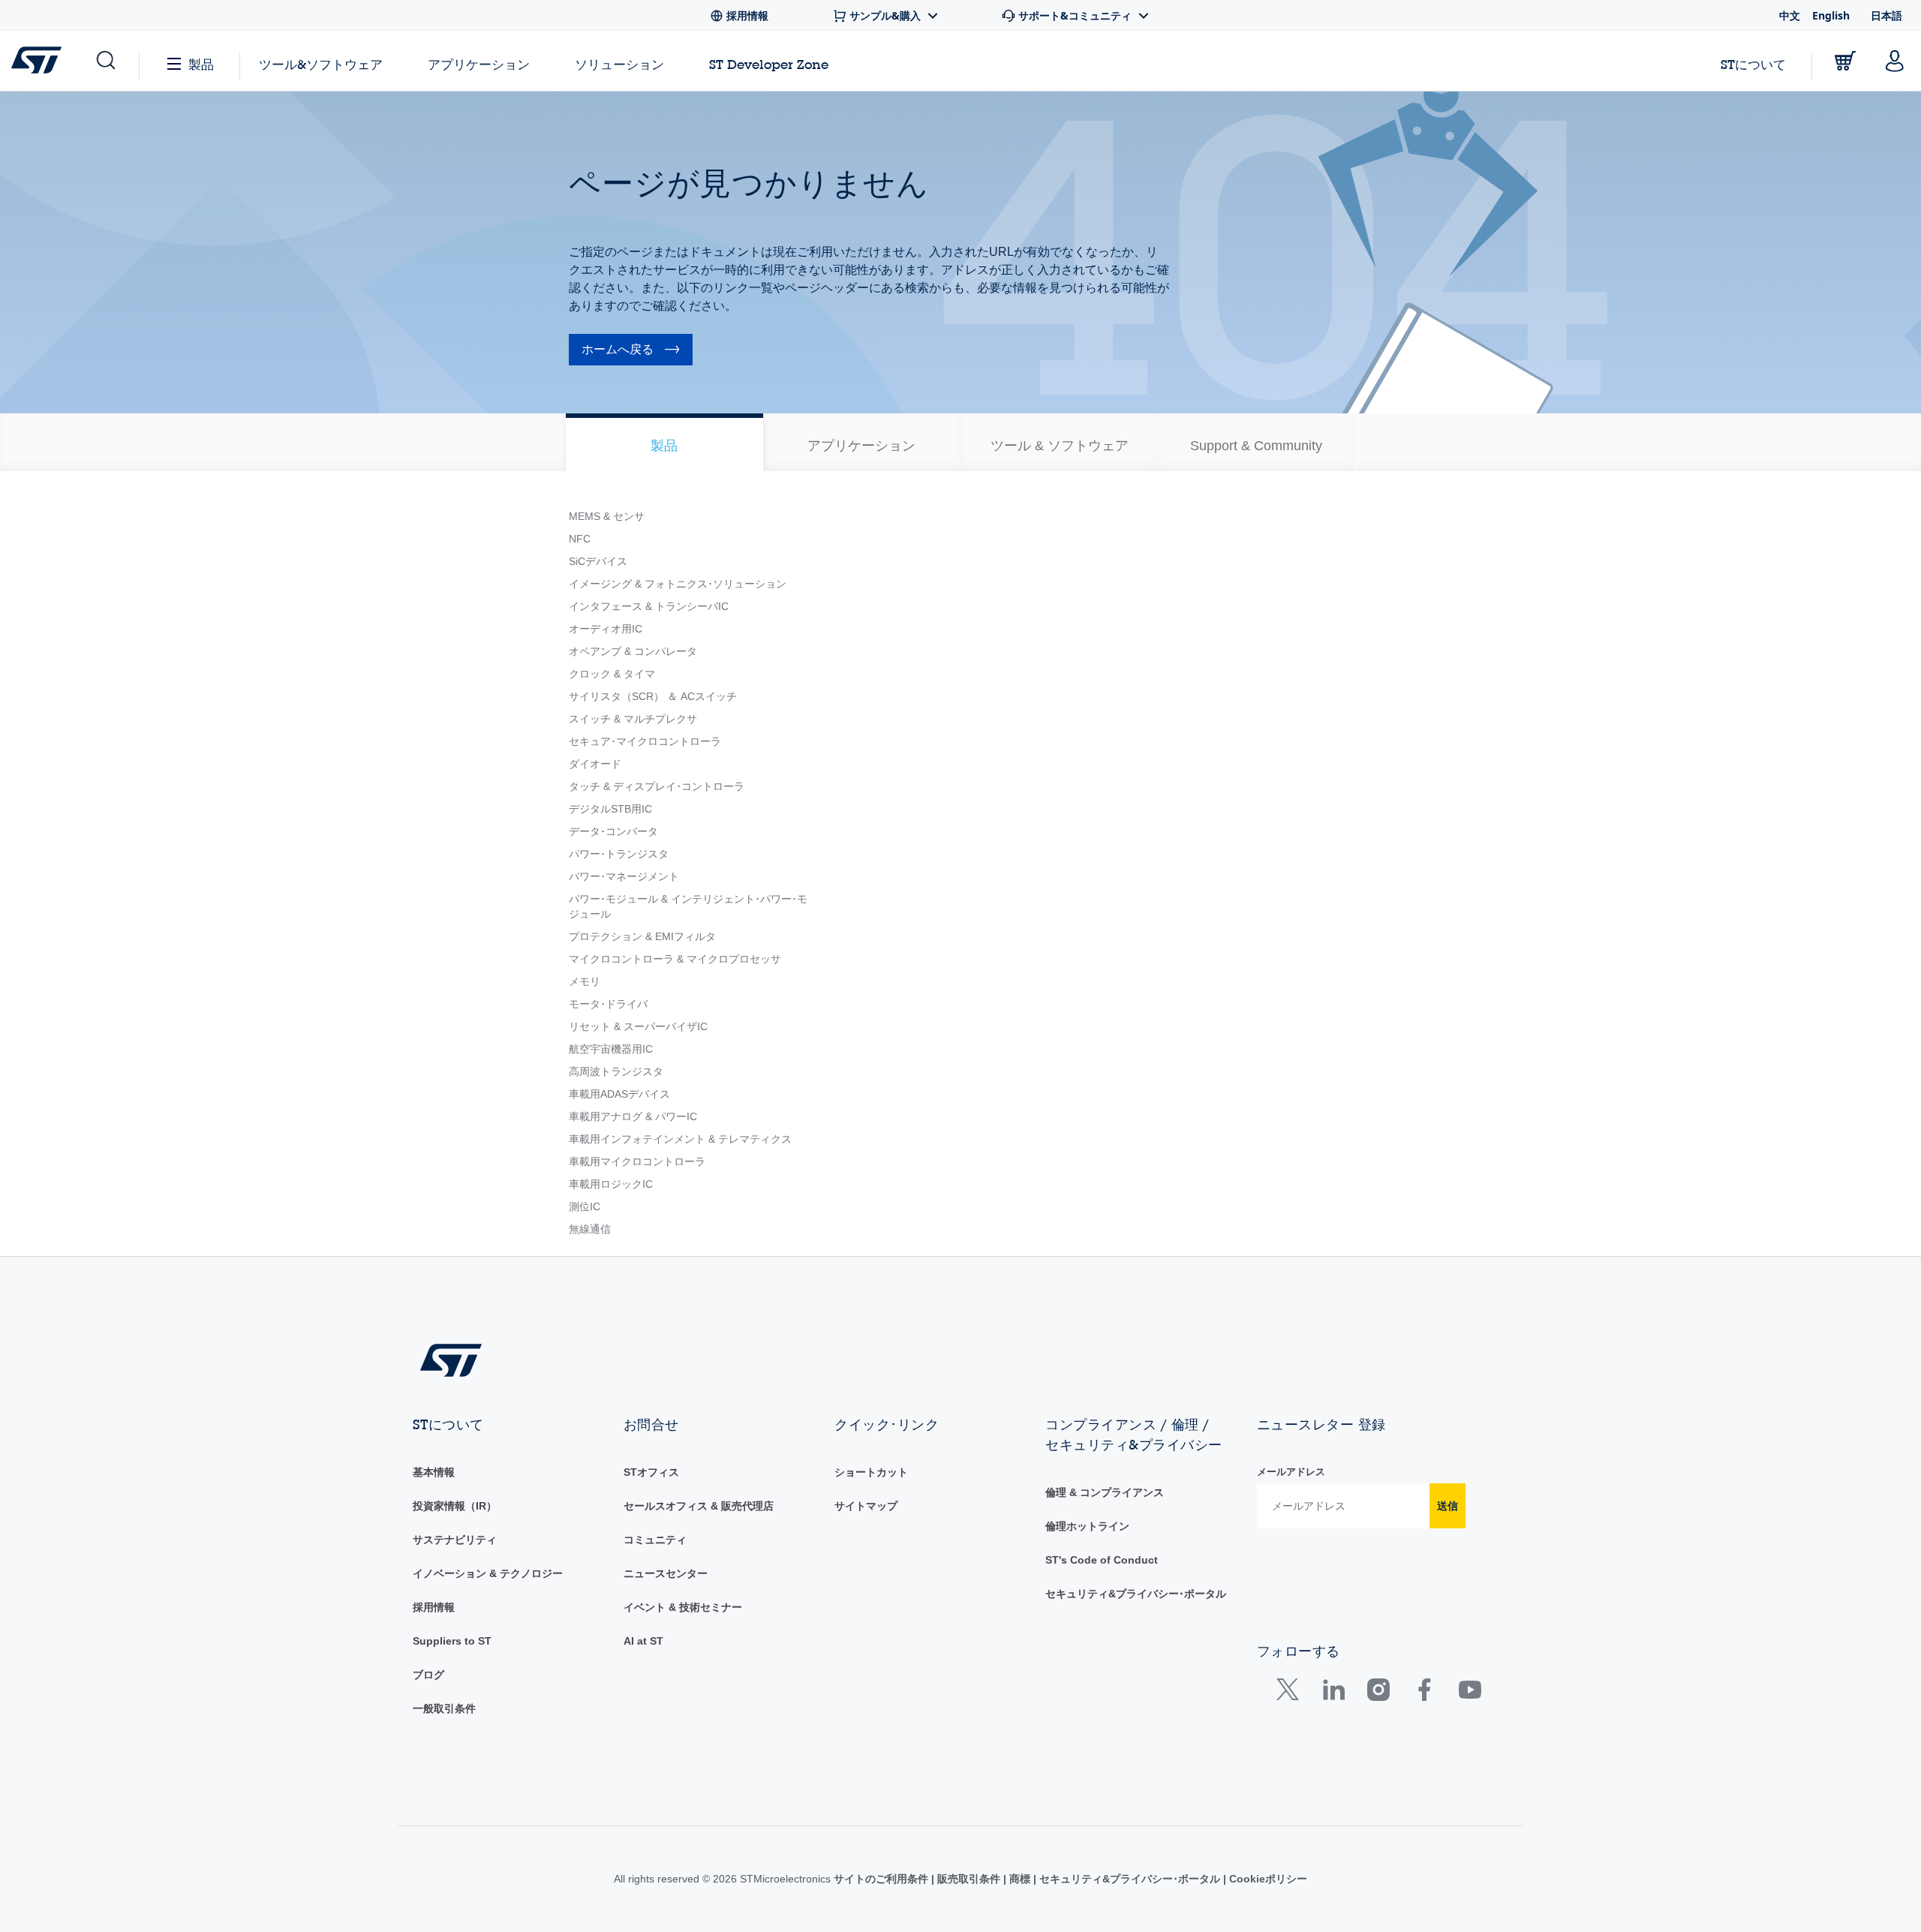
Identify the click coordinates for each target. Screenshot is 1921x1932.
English (1831, 15)
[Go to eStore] (1845, 61)
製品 (201, 64)
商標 (1020, 1879)
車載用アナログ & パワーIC (633, 1116)
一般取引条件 (444, 1708)
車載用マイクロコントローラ (637, 1161)
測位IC (585, 1206)
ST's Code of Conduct (1102, 1560)
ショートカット (871, 1472)
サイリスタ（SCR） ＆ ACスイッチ (653, 696)
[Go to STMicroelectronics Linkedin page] (1333, 1693)
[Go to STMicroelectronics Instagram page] (1378, 1693)
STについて (1753, 64)
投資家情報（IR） (455, 1506)
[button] (105, 61)
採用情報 (434, 1607)
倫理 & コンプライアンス (1105, 1492)
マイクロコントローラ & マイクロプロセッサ (675, 959)
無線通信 (590, 1229)
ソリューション (619, 64)
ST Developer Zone (769, 65)
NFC (580, 539)
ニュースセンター (666, 1573)
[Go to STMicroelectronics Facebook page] (1424, 1693)
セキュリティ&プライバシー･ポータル (1136, 1594)
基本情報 (434, 1472)
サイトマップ (866, 1506)
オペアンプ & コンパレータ (633, 651)
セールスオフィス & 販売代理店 (699, 1506)
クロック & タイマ (612, 674)
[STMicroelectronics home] (39, 60)
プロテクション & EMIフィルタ (642, 936)
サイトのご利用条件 (882, 1879)
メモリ (585, 981)
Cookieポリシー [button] (1267, 1879)
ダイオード (595, 764)
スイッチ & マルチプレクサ (633, 719)
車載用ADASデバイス (619, 1094)
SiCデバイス (598, 561)
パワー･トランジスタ (619, 854)
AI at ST (643, 1641)
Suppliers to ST (452, 1641)
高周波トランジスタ (616, 1071)
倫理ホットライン (1087, 1526)
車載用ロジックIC (611, 1184)
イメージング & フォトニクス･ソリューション (678, 584)
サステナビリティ (455, 1540)
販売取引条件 (969, 1879)
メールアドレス (1291, 1472)
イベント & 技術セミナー (683, 1607)
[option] (664, 442)
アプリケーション (479, 64)
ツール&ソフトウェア (321, 64)
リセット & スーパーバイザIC (638, 1026)
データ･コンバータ (613, 831)
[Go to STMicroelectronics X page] (1291, 1693)
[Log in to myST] (1895, 61)
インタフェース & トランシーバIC (649, 606)
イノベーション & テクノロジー (488, 1573)
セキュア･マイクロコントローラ (645, 741)
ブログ (428, 1675)
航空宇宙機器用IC (611, 1049)
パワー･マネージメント (624, 876)
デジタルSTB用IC (610, 809)
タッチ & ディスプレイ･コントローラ (657, 786)
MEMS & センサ (607, 516)
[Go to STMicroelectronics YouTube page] (1470, 1693)
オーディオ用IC (606, 629)
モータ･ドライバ (608, 1004)
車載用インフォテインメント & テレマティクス (680, 1139)
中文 (1790, 15)
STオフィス (651, 1472)
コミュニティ (655, 1540)
